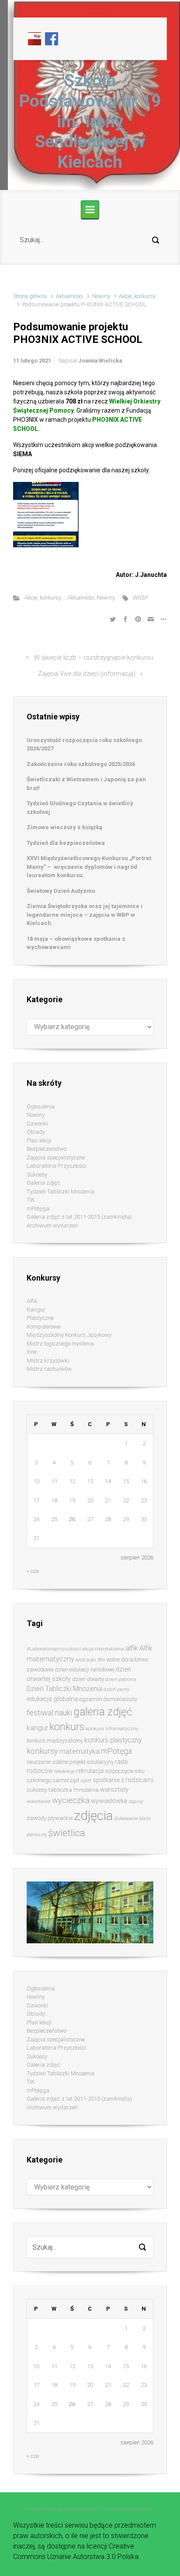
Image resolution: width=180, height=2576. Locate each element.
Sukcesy (37, 1174)
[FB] (52, 38)
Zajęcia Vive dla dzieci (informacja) (87, 674)
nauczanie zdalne (47, 1762)
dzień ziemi (116, 1689)
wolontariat (39, 1802)
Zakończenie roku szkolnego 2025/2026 (81, 764)
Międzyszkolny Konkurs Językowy (69, 1335)
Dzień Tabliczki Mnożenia (64, 1689)
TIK (31, 1200)
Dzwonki (37, 1124)
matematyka (80, 1751)
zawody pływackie (50, 1818)
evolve (34, 2509)
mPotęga (38, 1208)
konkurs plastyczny (113, 1740)
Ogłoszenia (41, 1107)
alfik (132, 1648)
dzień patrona (121, 1679)
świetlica (67, 1833)
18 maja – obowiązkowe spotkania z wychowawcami (76, 943)
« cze (33, 1571)
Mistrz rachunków (49, 1369)
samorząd (66, 1780)
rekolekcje (64, 1771)
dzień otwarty (88, 1679)
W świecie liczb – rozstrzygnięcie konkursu (94, 658)
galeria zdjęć (103, 1712)
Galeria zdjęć (43, 1183)
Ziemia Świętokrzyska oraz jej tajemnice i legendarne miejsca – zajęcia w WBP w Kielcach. (85, 915)
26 (72, 1519)
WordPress (141, 2509)
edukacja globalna (52, 1699)
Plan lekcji (39, 1141)
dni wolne (108, 1659)
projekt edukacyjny (92, 1762)
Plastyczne (40, 1318)
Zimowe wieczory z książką (64, 827)
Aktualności (69, 296)
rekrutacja (90, 1771)
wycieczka (71, 1800)
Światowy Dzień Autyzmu (61, 891)
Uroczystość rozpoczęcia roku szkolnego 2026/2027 (84, 744)
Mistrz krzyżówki (48, 1361)
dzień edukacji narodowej (85, 1669)
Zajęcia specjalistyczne (56, 1158)
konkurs (67, 1727)
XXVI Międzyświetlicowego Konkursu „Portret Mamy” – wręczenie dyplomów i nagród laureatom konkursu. (89, 867)
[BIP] (35, 38)
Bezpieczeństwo (47, 1149)
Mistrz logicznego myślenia (60, 1344)
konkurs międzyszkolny (55, 1740)
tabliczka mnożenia (74, 1790)
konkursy (42, 1751)
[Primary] (90, 210)
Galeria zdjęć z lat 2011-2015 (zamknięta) (79, 1217)
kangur (37, 1728)
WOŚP (140, 598)
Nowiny (101, 296)
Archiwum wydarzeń (52, 1225)
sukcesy (37, 1790)
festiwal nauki (49, 1713)
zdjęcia (93, 1816)
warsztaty (114, 1790)
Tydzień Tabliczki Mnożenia (61, 1191)
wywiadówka (109, 1801)
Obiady (36, 1132)
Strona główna (30, 296)
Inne (32, 1352)
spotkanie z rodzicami (123, 1780)
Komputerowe (43, 1327)
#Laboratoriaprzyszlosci (54, 1649)
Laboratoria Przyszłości (56, 1166)
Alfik (32, 1301)
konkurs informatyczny (112, 1729)
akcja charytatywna (103, 1649)
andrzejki (86, 1660)
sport (86, 1781)
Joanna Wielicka (100, 361)
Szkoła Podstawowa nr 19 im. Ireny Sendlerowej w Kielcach (90, 121)
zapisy (136, 1801)
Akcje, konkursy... (139, 296)
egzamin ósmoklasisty (108, 1699)
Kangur (36, 1310)
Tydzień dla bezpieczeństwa (66, 843)
